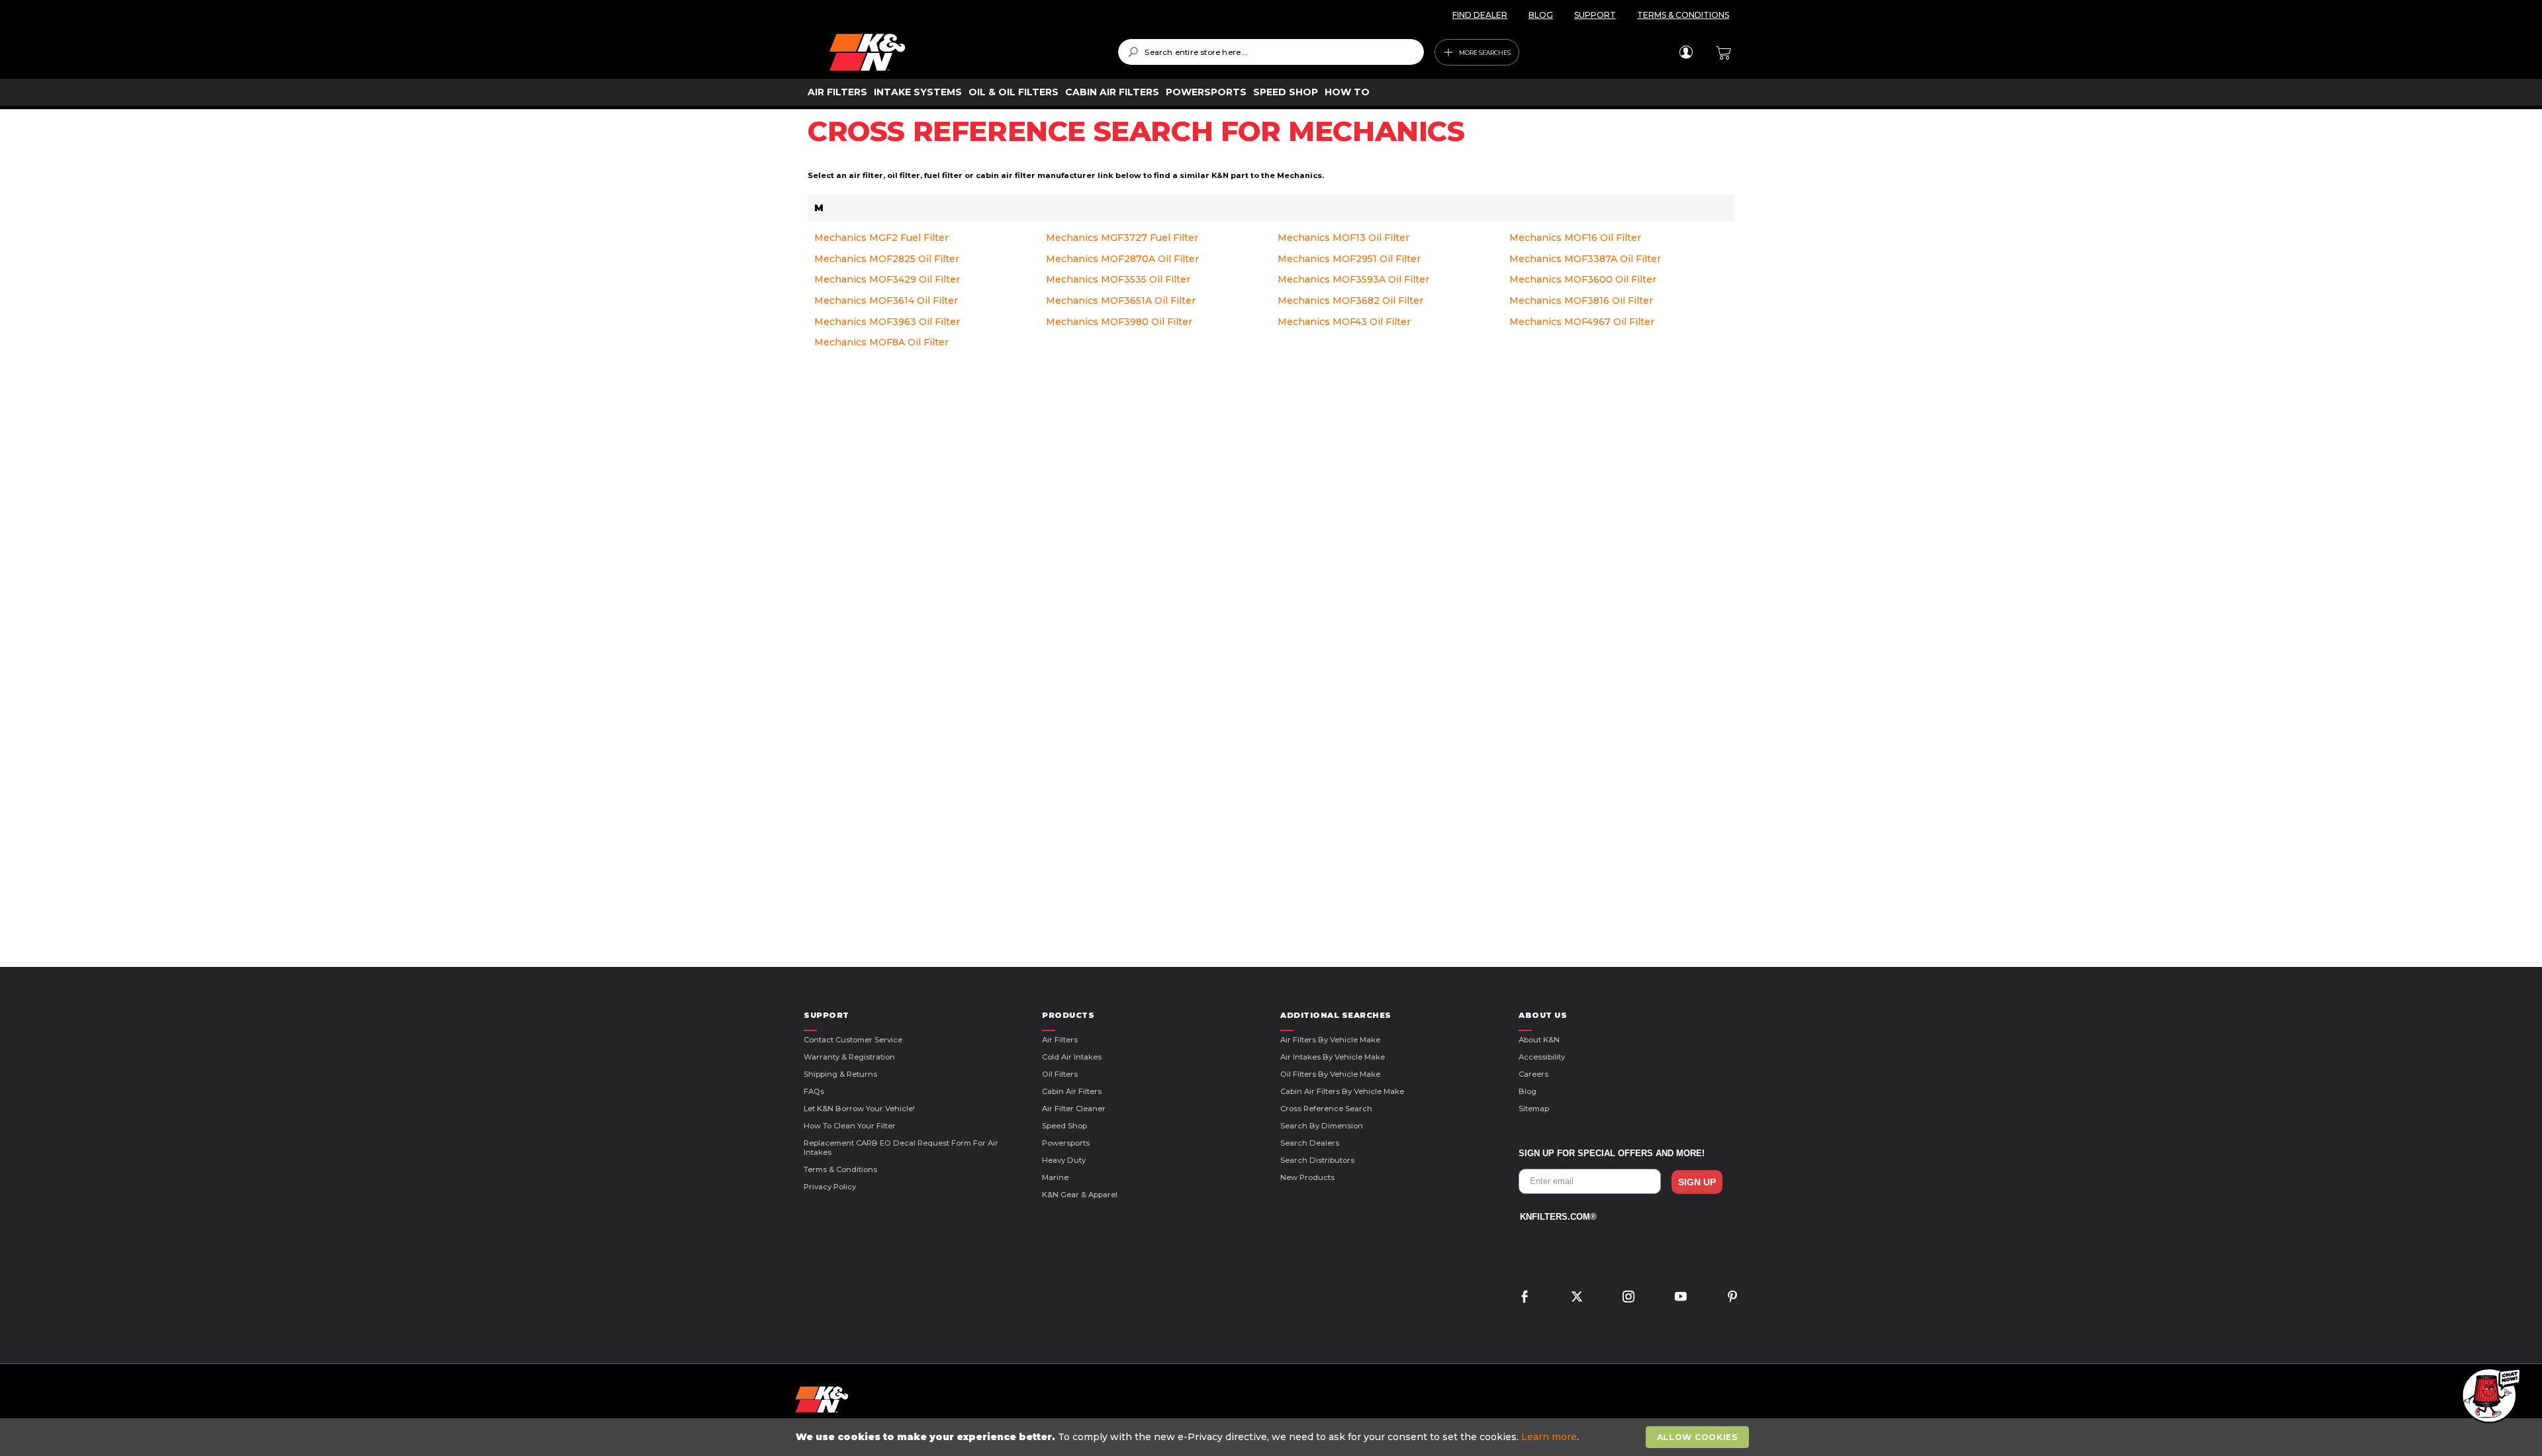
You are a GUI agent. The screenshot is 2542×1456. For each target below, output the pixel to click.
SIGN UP (1697, 1182)
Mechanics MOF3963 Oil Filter (887, 322)
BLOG (1541, 15)
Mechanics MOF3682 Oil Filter (1350, 300)
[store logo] (964, 52)
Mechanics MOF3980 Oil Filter (1119, 322)
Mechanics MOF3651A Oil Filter (1121, 300)
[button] (2489, 1396)
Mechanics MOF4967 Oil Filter (1582, 322)
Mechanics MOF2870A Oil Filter (1122, 259)
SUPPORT (1595, 15)
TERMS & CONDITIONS (1683, 15)
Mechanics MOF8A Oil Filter (881, 342)
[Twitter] (1577, 1298)
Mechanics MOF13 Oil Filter (1343, 238)
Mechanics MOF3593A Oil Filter (1353, 279)
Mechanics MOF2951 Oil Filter (1349, 259)
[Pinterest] (1732, 1298)
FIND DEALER (1480, 15)
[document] (1272, 1437)
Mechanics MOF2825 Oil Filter (887, 259)
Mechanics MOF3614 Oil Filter (886, 300)
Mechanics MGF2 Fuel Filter (881, 238)
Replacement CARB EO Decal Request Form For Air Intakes (901, 1148)
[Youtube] (1681, 1298)
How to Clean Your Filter (850, 1126)
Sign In (1686, 52)
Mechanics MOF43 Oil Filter (1344, 322)
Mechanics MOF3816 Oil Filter (1581, 300)
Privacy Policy (830, 1187)
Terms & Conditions (840, 1169)
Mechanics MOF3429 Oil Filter (887, 279)
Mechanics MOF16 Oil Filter (1575, 238)
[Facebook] (1525, 1298)
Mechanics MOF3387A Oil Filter (1585, 259)
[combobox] (1271, 52)
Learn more (1549, 1437)
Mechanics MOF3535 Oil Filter (1118, 279)
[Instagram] (1628, 1298)
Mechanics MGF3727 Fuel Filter (1122, 238)
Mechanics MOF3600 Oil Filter (1583, 279)
